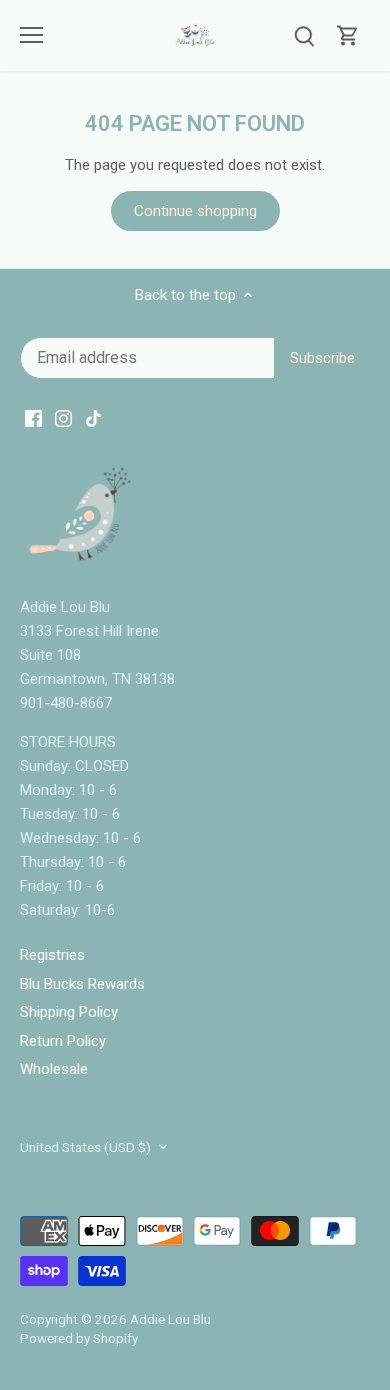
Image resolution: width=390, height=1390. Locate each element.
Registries (52, 955)
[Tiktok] (93, 418)
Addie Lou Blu (170, 1319)
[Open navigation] (31, 35)
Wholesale (54, 1069)
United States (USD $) (85, 1147)
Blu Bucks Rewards (82, 984)
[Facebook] (33, 418)
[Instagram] (63, 418)
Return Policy (63, 1041)
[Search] (304, 35)
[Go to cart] (348, 35)
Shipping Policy (69, 1012)
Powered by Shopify (79, 1338)
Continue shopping (195, 211)
